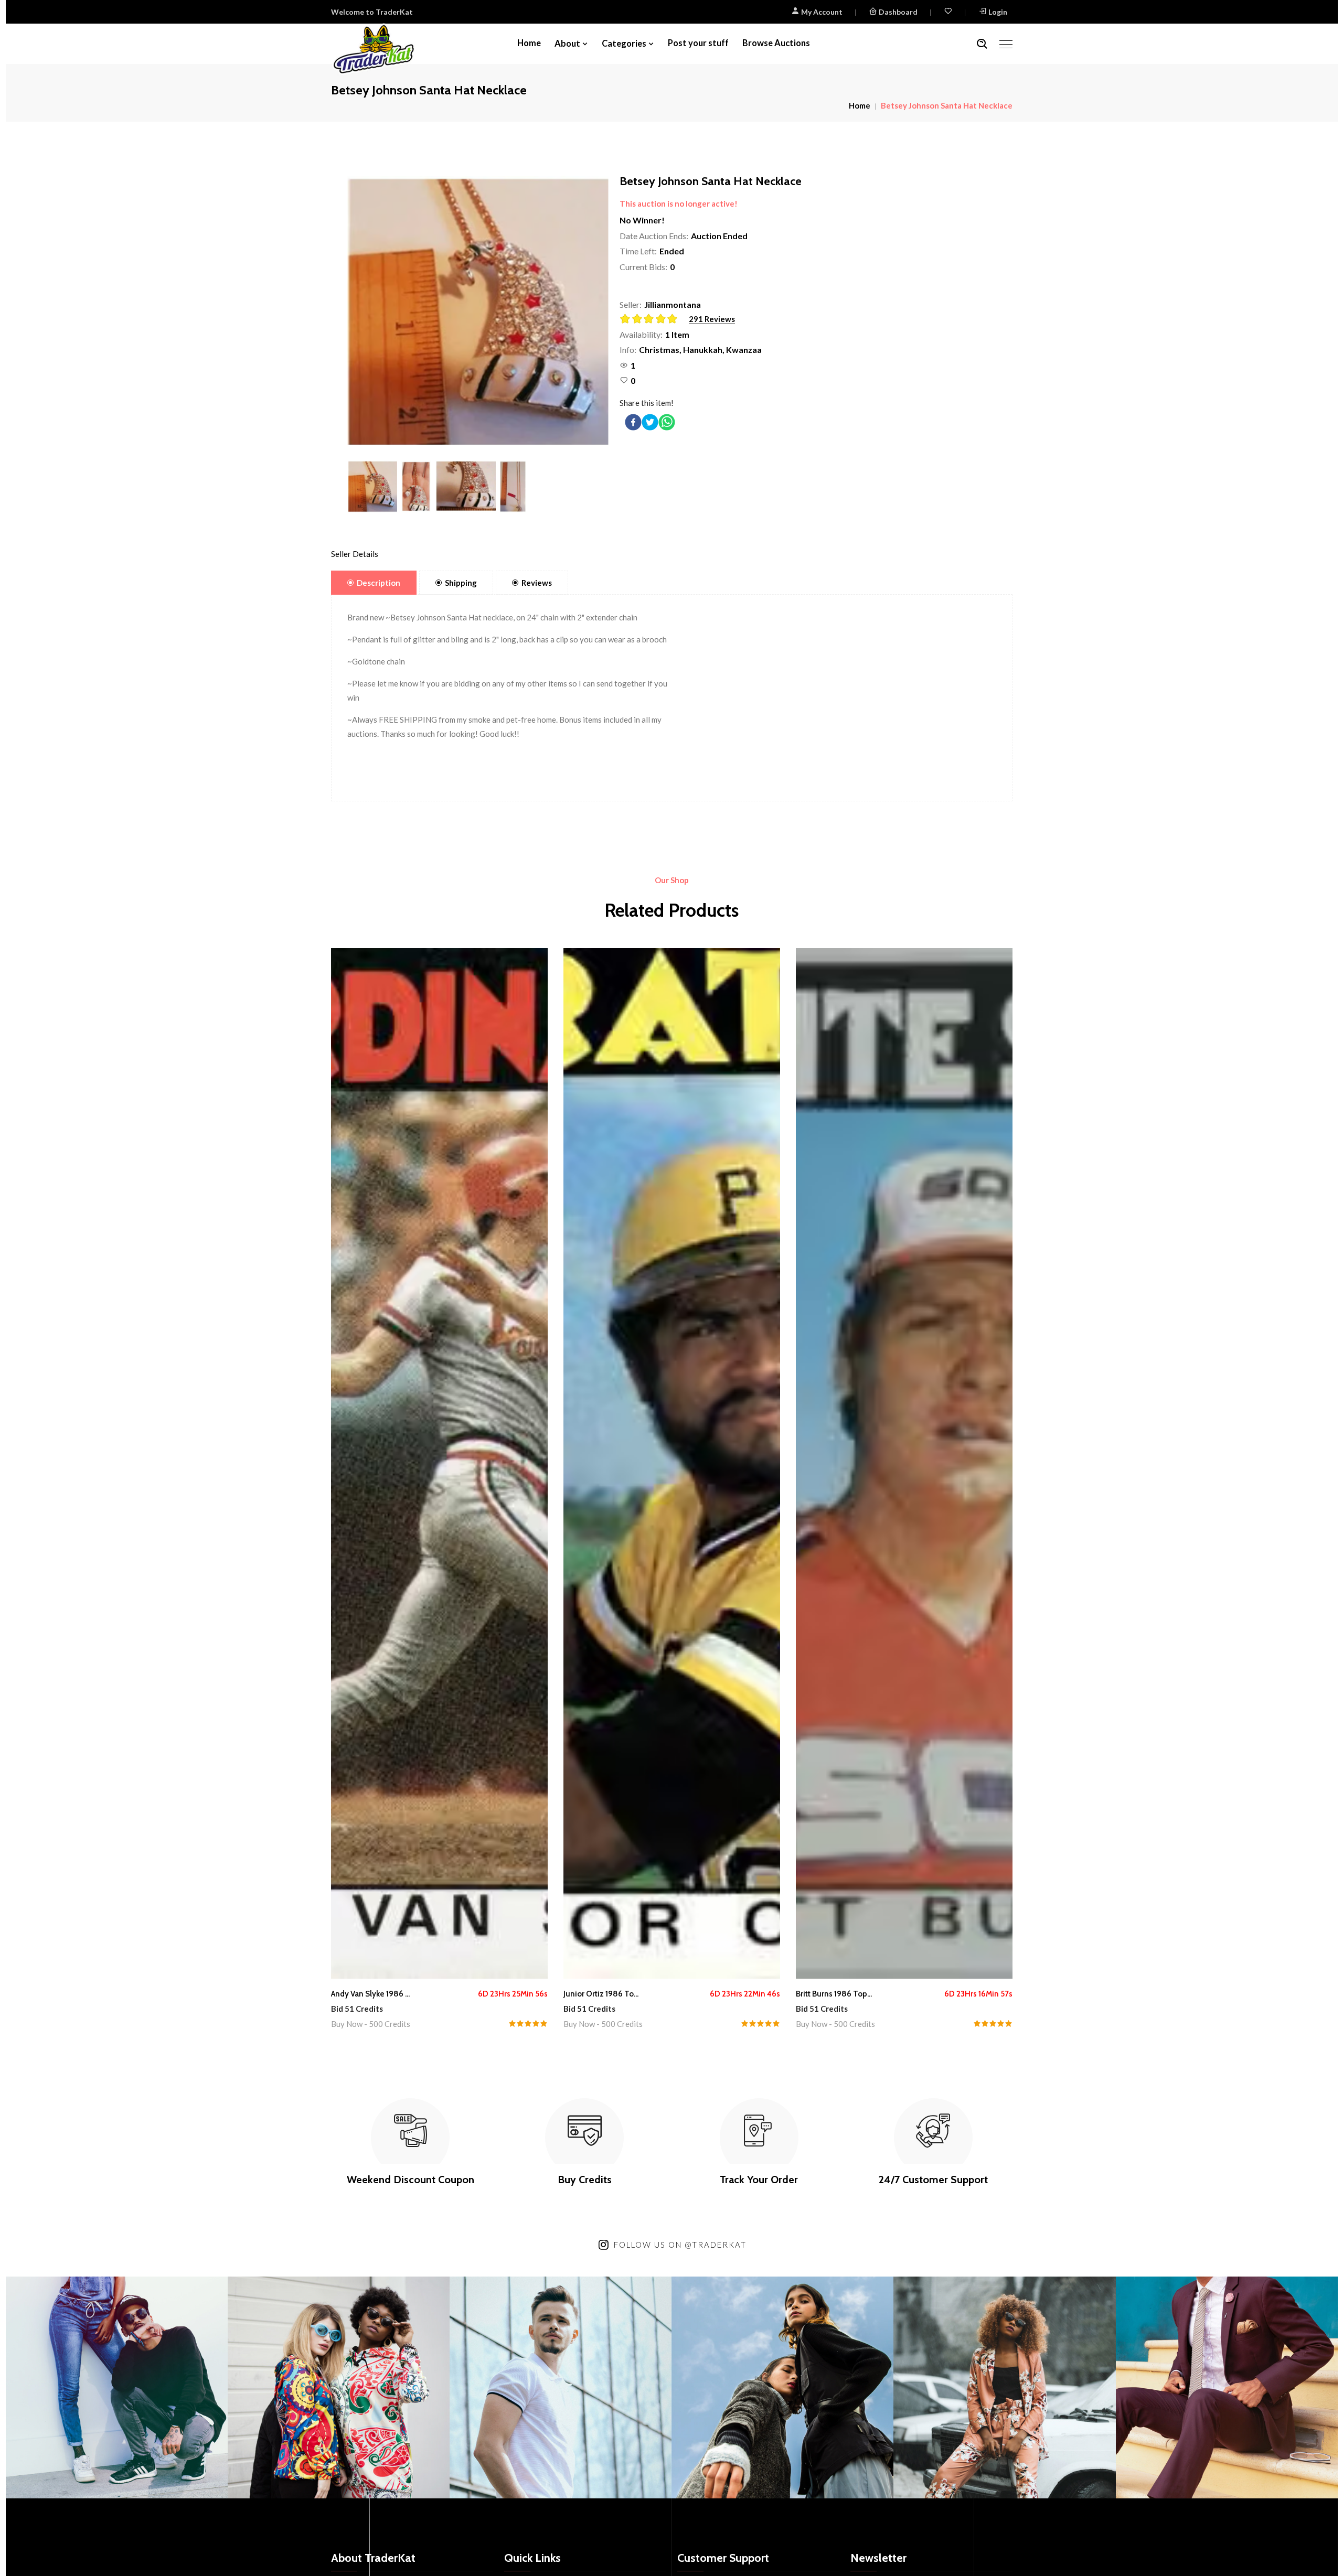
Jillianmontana (673, 304)
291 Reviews (712, 319)
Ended (672, 251)
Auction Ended (719, 236)
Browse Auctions (776, 43)
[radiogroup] (652, 320)
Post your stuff (698, 43)
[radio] (626, 319)
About (567, 44)
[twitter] (650, 422)
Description (379, 583)
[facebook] (633, 422)
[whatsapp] (667, 422)
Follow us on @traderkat (680, 2245)
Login (998, 12)
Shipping (461, 583)
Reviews (537, 583)
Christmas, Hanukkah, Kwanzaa (700, 350)
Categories (624, 44)
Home (529, 43)
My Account (821, 12)
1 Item (677, 334)
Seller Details (355, 554)
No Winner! (642, 220)
